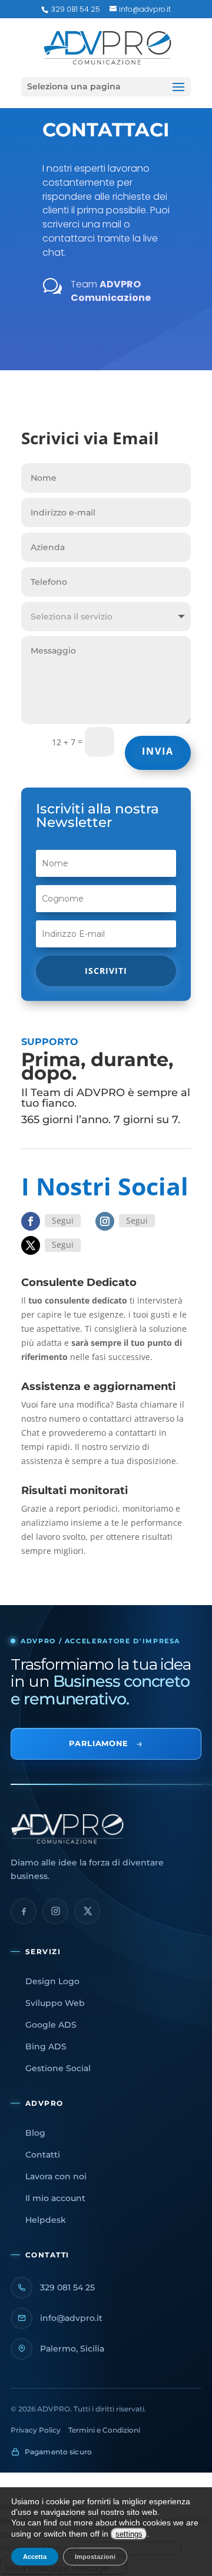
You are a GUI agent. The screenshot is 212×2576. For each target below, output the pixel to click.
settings (129, 2534)
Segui (63, 1220)
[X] (87, 1911)
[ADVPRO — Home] (106, 1829)
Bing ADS (46, 2046)
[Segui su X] (31, 1245)
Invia (158, 751)
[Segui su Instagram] (105, 1221)
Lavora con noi (56, 2176)
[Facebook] (24, 1911)
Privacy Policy (36, 2430)
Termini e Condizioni (104, 2430)
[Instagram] (55, 1911)
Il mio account (55, 2198)
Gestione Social (58, 2068)
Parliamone (106, 1743)
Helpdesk (46, 2220)
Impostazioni (95, 2557)
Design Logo (52, 1981)
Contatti (43, 2155)
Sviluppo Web (55, 2003)
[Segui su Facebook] (31, 1221)
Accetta (35, 2557)
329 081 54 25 (75, 9)
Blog (35, 2133)
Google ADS (51, 2025)
